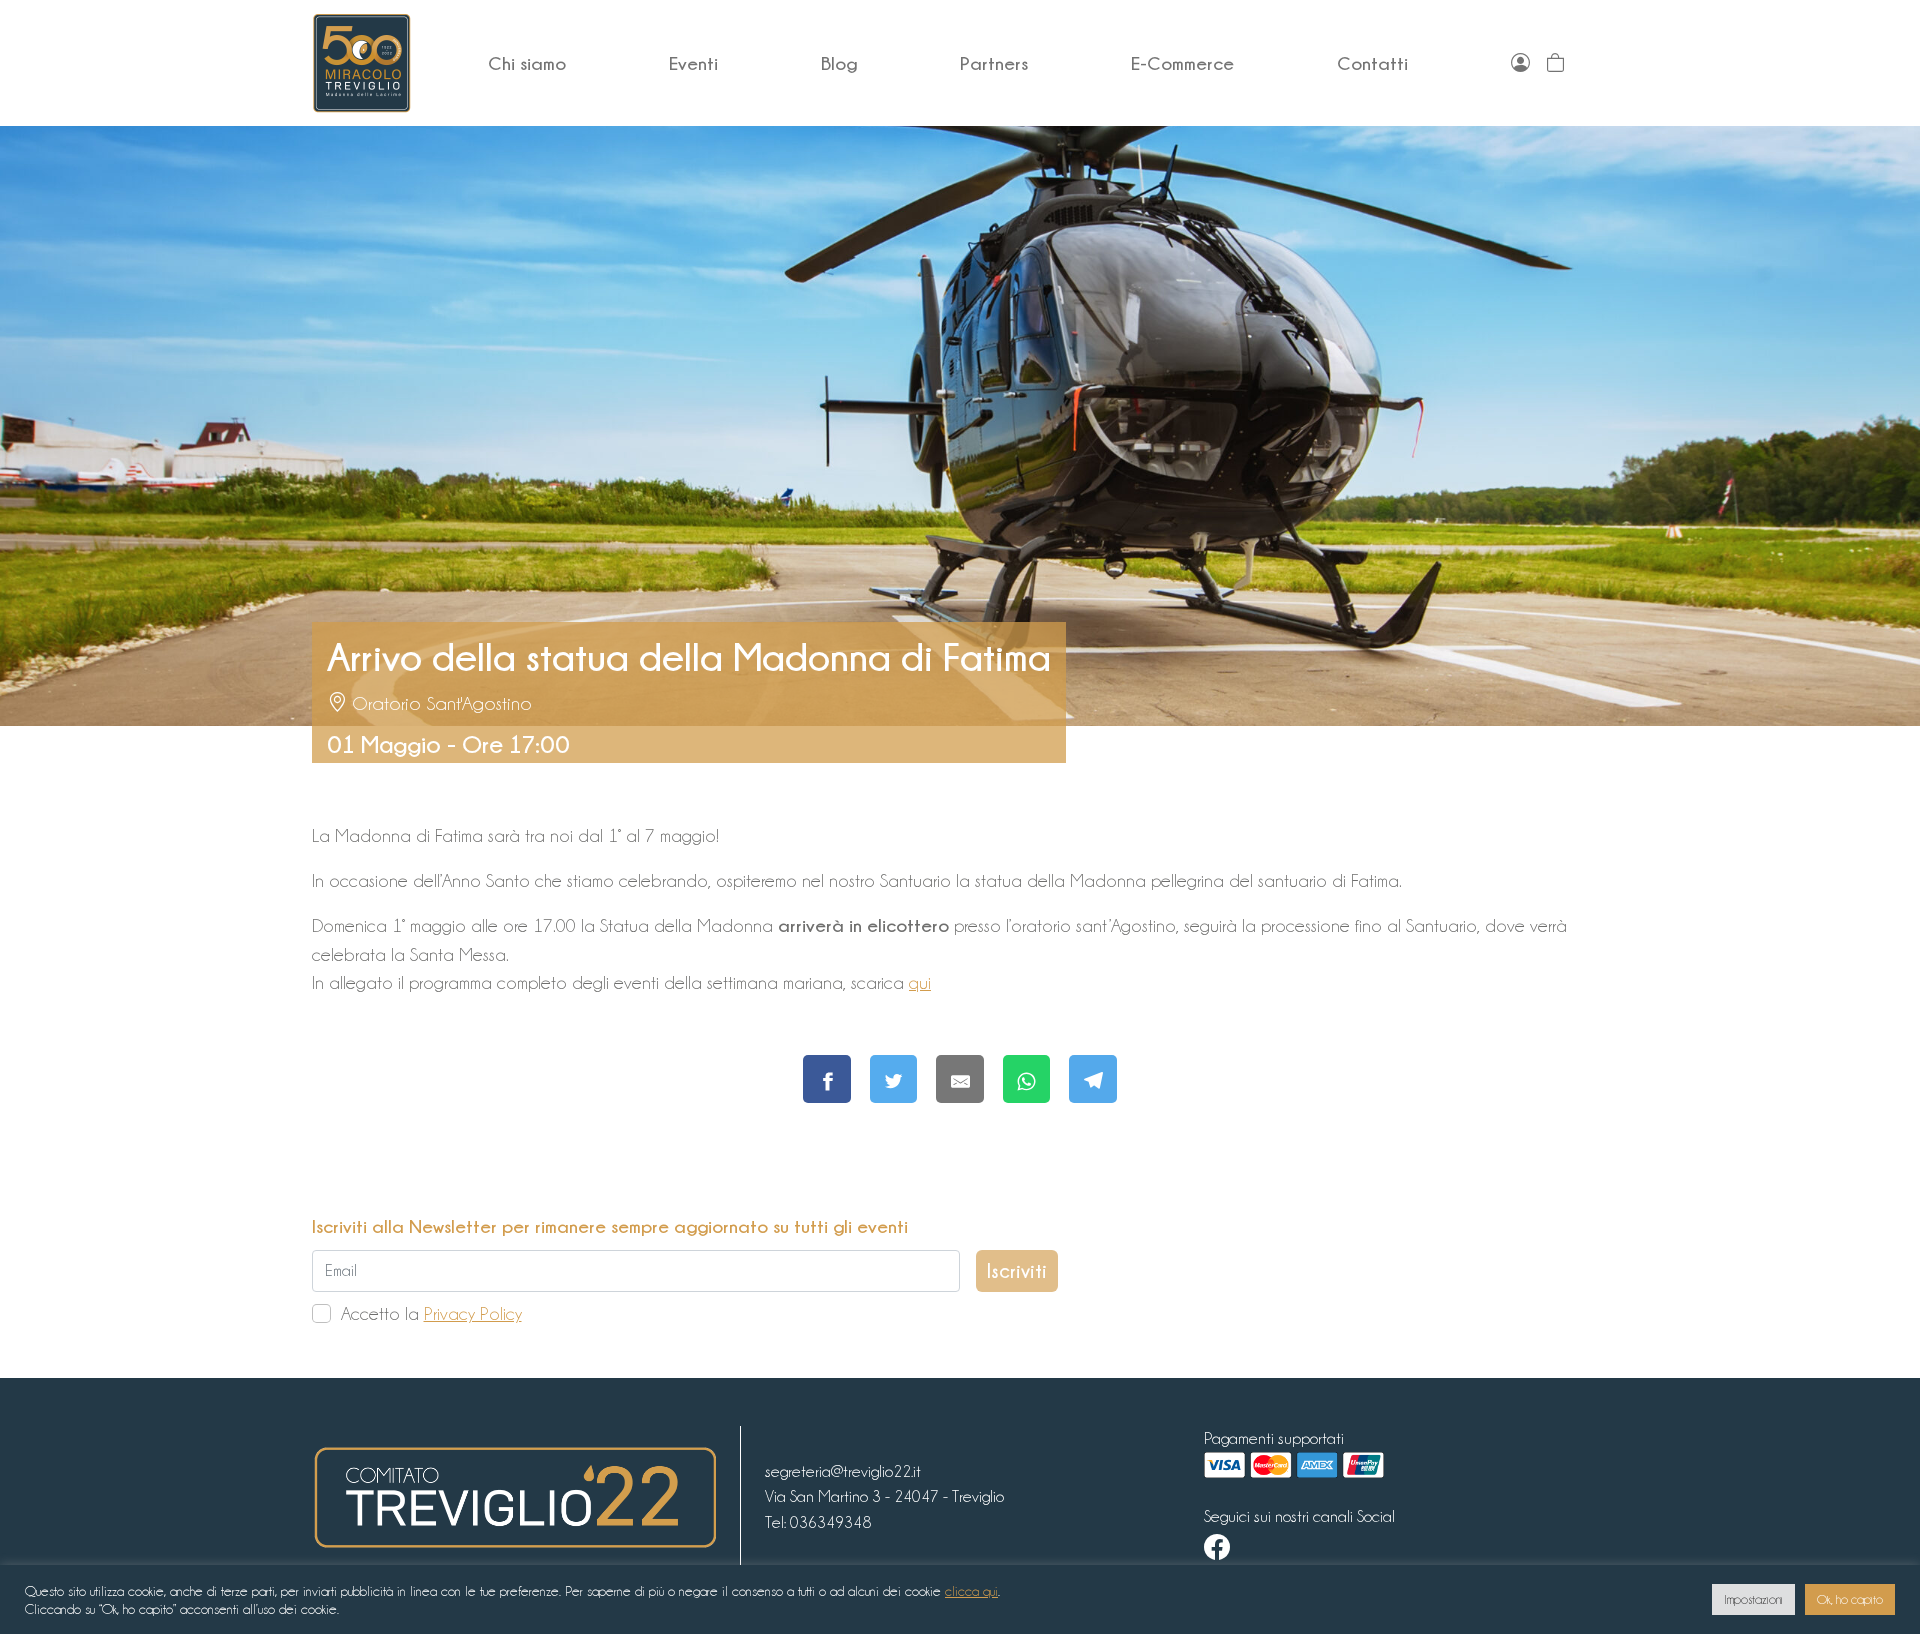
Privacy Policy (473, 1313)
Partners (994, 63)
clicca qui (971, 1591)
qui (920, 982)
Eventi (693, 63)
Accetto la (431, 1313)
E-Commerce (1182, 63)
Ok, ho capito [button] (1850, 1599)
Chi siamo (527, 63)
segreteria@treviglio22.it (843, 1471)
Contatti (1372, 63)
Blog (839, 63)
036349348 (830, 1522)
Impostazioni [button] (1753, 1599)
